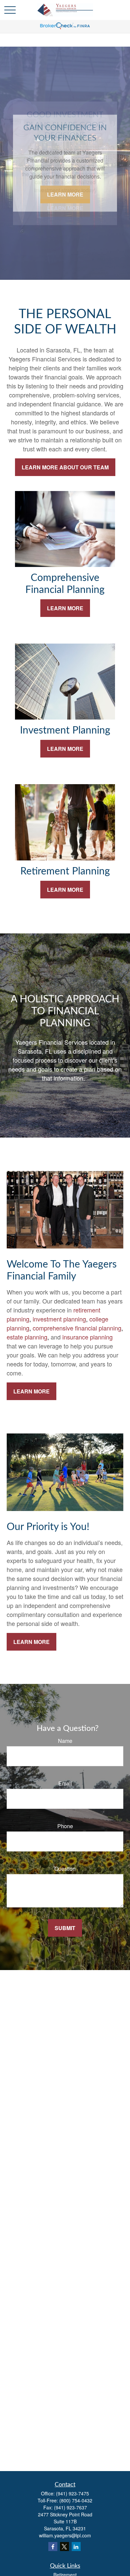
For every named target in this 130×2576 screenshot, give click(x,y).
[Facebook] (53, 2547)
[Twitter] (64, 2547)
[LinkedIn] (76, 2547)
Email (65, 1783)
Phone (65, 1826)
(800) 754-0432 (76, 2500)
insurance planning (87, 1337)
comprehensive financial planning (77, 1328)
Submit (65, 1928)
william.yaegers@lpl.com (65, 2535)
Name (65, 1741)
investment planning (59, 1319)
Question (65, 1869)
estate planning (27, 1337)
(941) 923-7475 (72, 2493)
